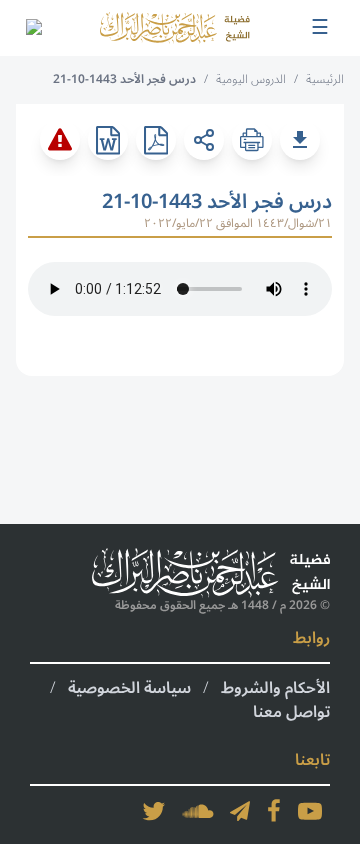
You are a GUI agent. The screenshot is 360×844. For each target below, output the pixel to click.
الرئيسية (325, 79)
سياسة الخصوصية (129, 688)
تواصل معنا (291, 712)
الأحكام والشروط (275, 688)
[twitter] (154, 811)
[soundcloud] (198, 811)
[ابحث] (33, 28)
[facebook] (274, 811)
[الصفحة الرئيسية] (175, 27)
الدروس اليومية (251, 79)
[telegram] (240, 811)
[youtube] (310, 811)
